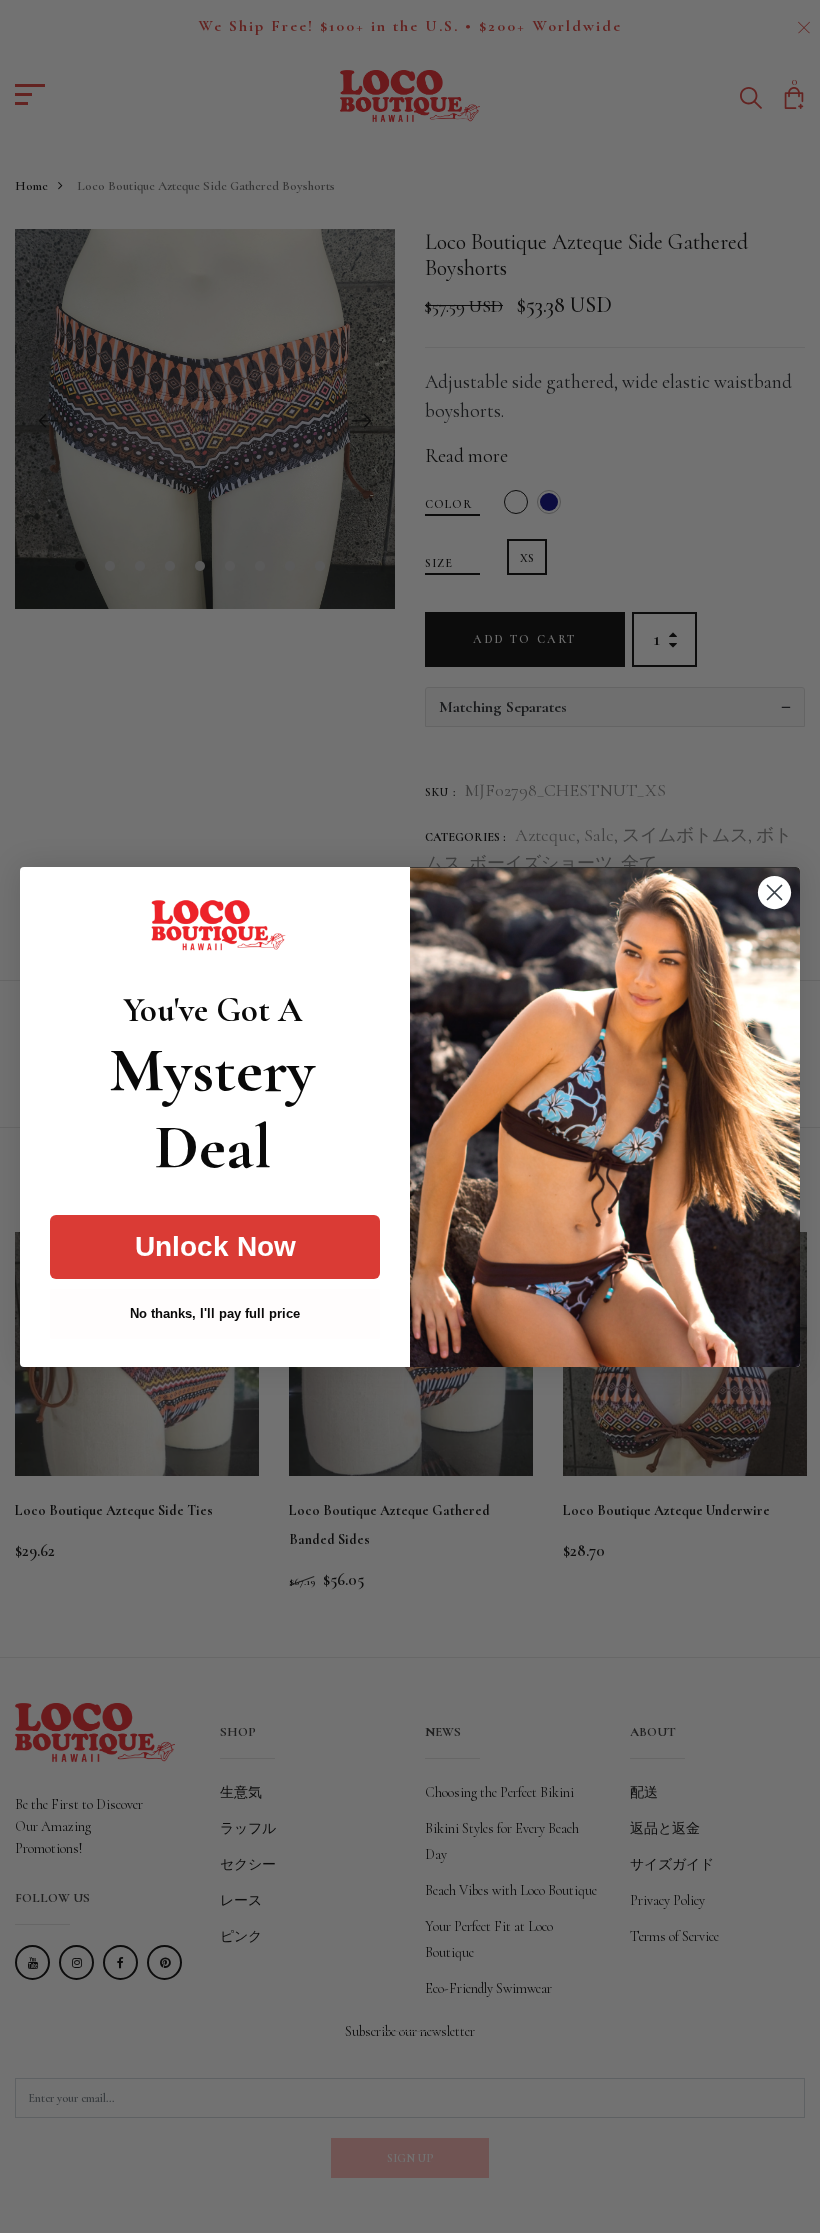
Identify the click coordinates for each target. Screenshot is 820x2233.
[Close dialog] (774, 892)
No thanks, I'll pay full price (215, 1313)
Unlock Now (215, 1246)
